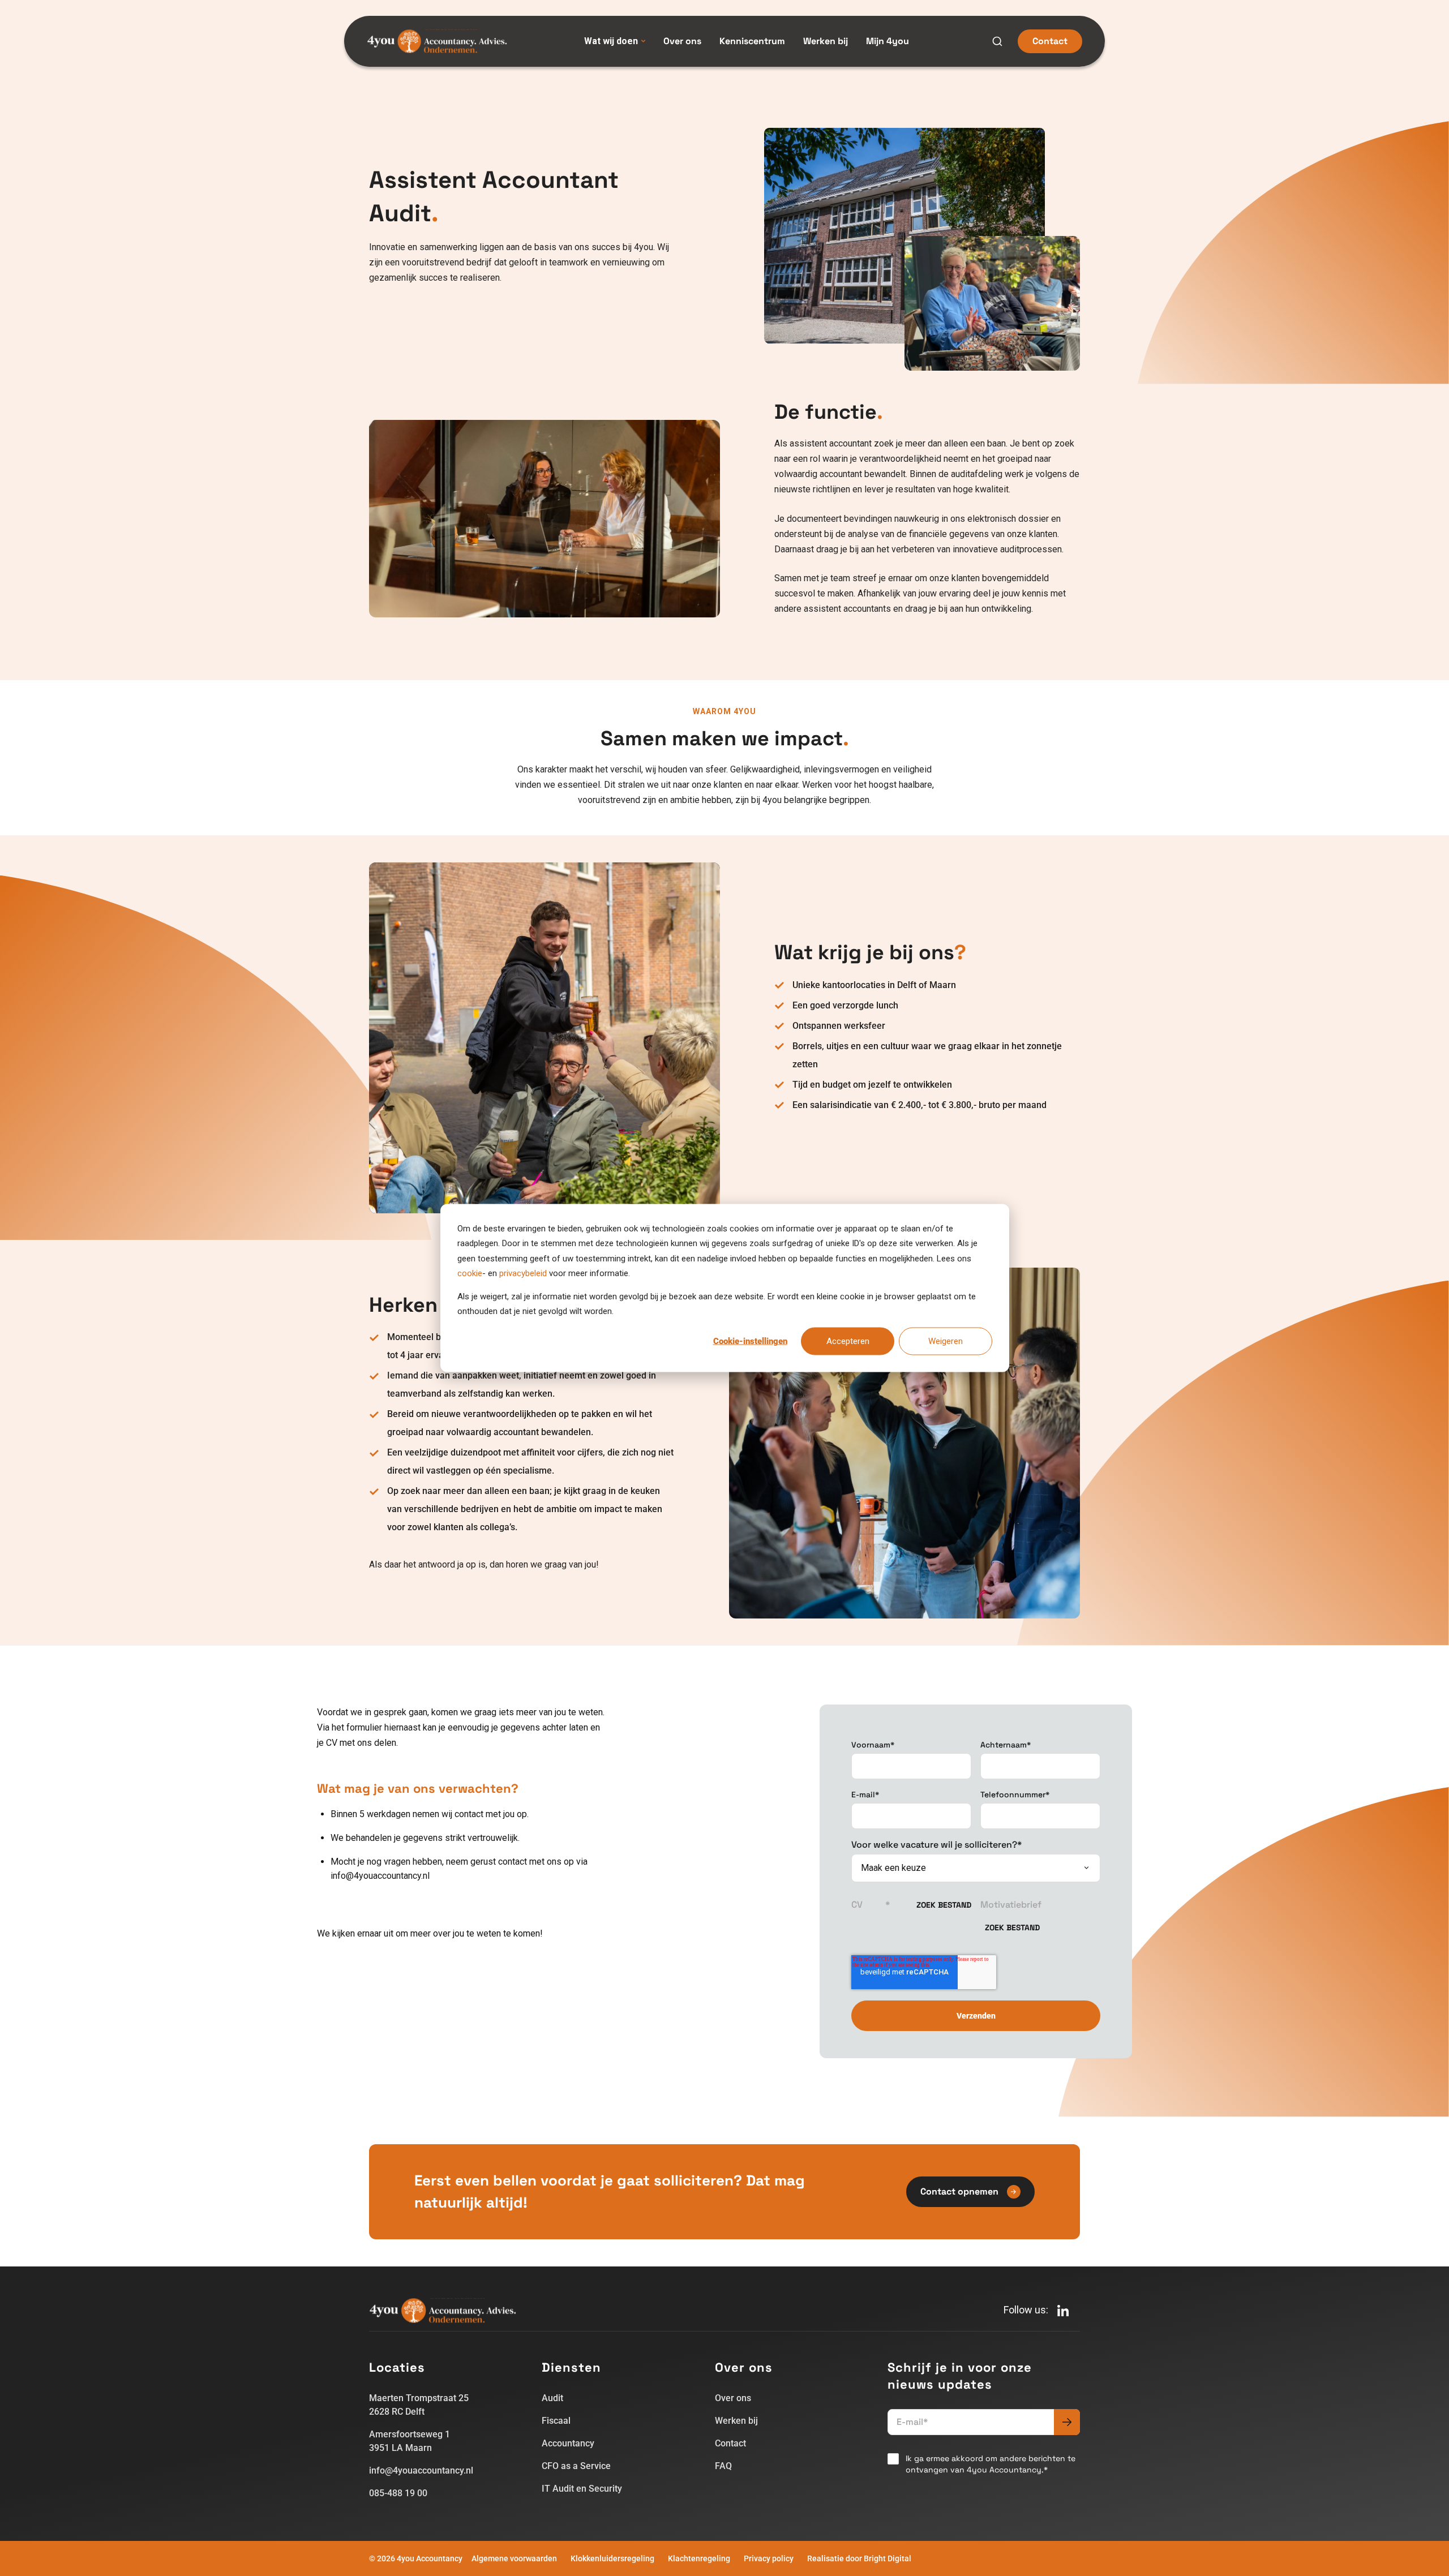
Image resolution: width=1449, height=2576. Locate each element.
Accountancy (568, 2443)
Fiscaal (556, 2421)
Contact (1050, 41)
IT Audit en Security (582, 2489)
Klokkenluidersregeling (612, 2558)
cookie (470, 1273)
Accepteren (848, 1341)
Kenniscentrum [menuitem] (752, 41)
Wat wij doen (611, 41)
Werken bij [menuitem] (826, 41)
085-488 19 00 (398, 2493)
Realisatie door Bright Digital (859, 2558)
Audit (552, 2398)
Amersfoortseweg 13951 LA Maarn (410, 2441)
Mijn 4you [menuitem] (888, 41)
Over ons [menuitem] (682, 41)
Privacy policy (769, 2558)
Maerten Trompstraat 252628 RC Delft (419, 2405)
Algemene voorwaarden (514, 2558)
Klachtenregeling (699, 2558)
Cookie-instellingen (750, 1341)
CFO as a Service (576, 2466)
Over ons (733, 2398)
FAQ (723, 2466)
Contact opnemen (959, 2191)
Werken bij (736, 2421)
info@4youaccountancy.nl (421, 2470)
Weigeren (946, 1341)
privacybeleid (523, 1273)
